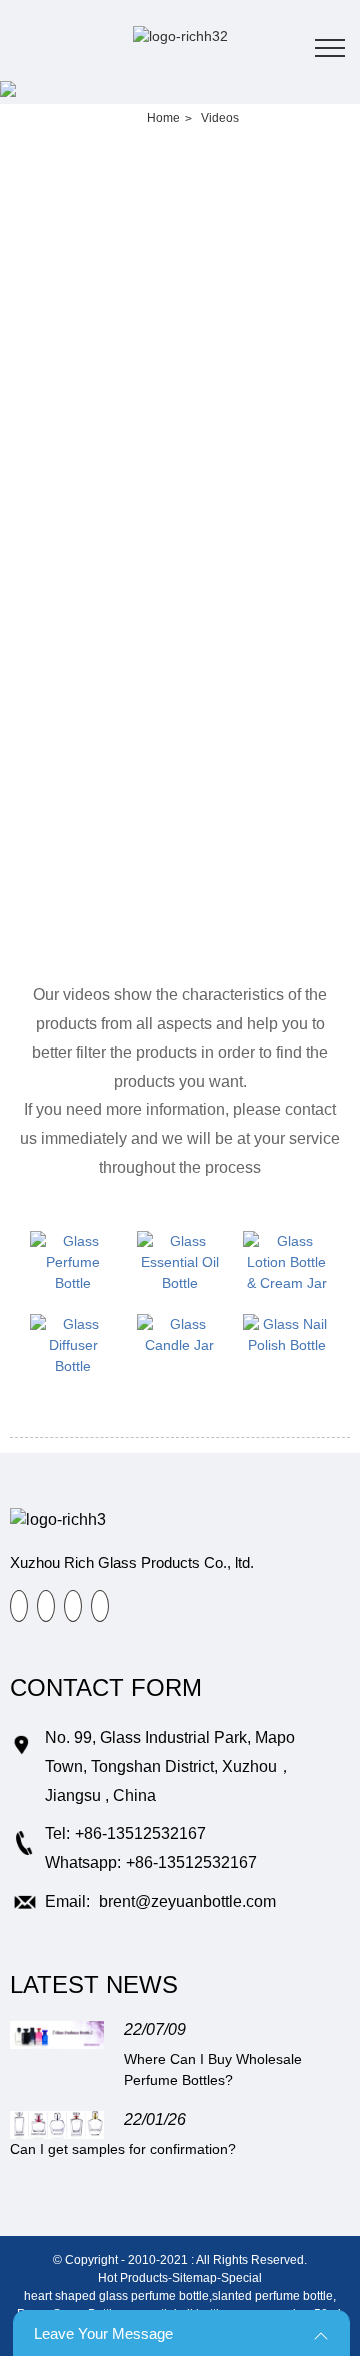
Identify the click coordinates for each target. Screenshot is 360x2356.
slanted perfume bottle (272, 2296)
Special (241, 2278)
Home (163, 118)
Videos (220, 118)
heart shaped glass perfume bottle (116, 2296)
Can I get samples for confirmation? (123, 2149)
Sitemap (194, 2278)
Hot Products (133, 2278)
